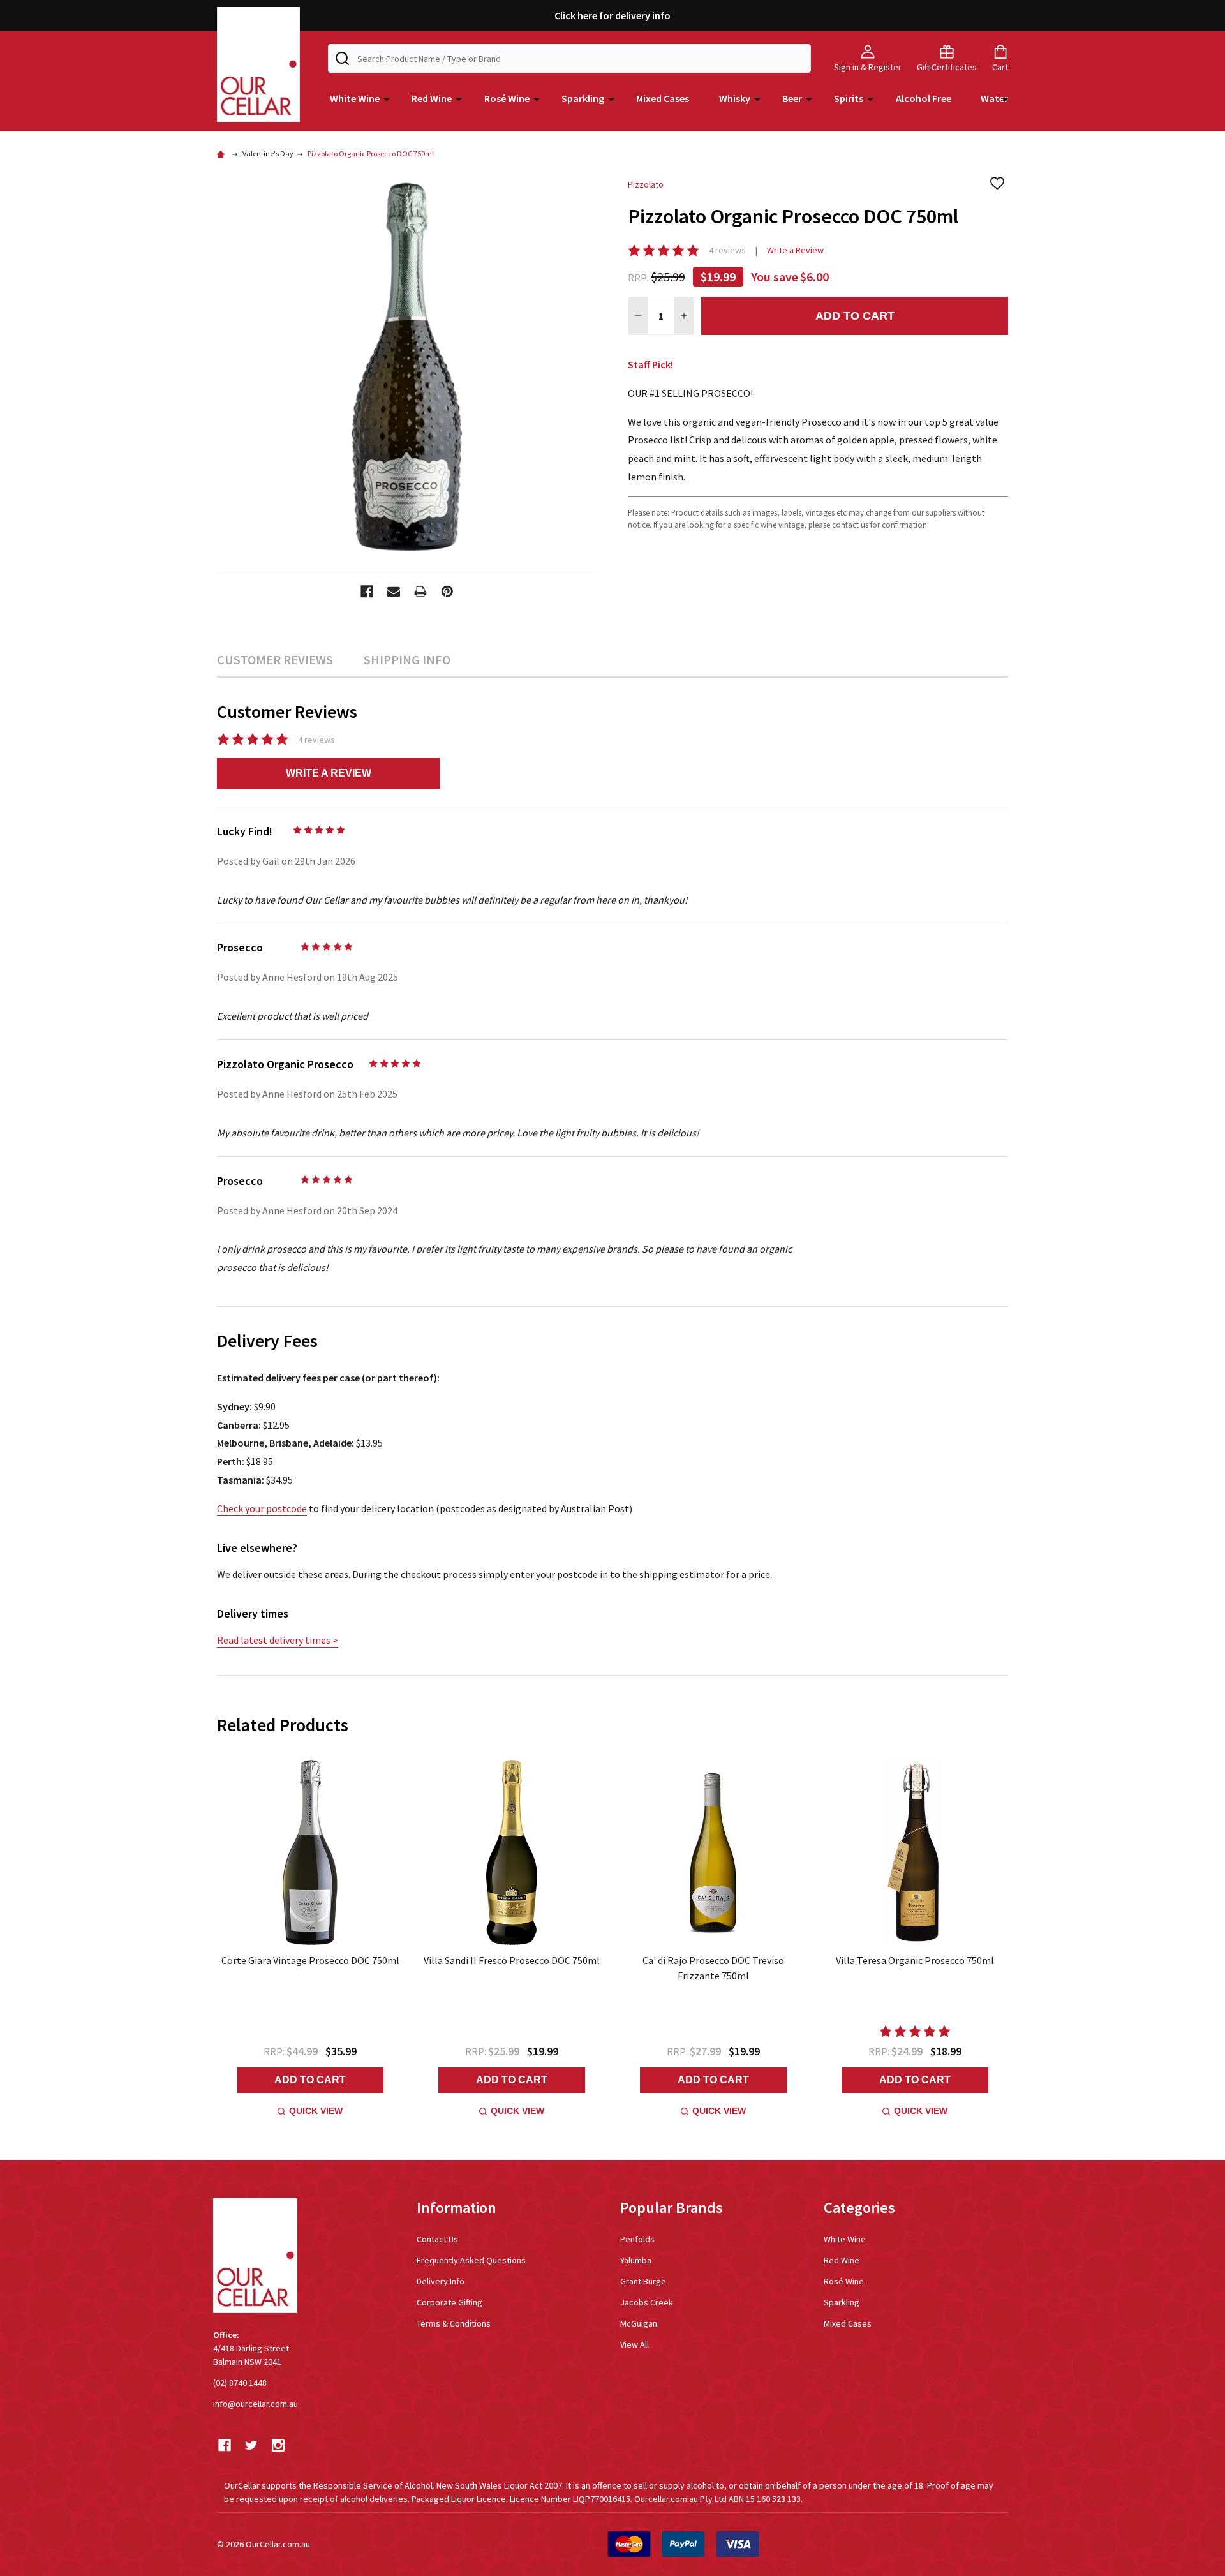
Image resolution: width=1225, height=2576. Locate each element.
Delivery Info (441, 2281)
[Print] (420, 592)
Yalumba (636, 2260)
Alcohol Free (924, 98)
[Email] (394, 592)
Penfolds (637, 2239)
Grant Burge (643, 2281)
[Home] (223, 153)
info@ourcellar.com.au (256, 2404)
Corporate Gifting (449, 2302)
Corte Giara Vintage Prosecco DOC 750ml (310, 1960)
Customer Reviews (275, 659)
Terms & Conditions (454, 2323)
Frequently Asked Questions (471, 2260)
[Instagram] (278, 2445)
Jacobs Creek (647, 2302)
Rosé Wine (507, 98)
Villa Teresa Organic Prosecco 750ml (915, 1960)
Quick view (316, 2111)
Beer (792, 98)
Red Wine (432, 98)
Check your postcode (262, 1508)
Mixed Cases (663, 98)
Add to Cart (855, 316)
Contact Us (437, 2239)
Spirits (849, 98)
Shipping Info (407, 659)
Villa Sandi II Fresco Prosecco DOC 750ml (512, 1960)
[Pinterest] (447, 592)
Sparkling (583, 98)
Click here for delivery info (612, 15)
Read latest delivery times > (278, 1640)
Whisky (735, 98)
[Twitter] (251, 2445)
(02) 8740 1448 (240, 2383)
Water (994, 98)
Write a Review (795, 250)
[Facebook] (367, 592)
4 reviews (727, 250)
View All (635, 2344)
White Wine (355, 98)
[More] (387, 98)
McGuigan (639, 2323)
